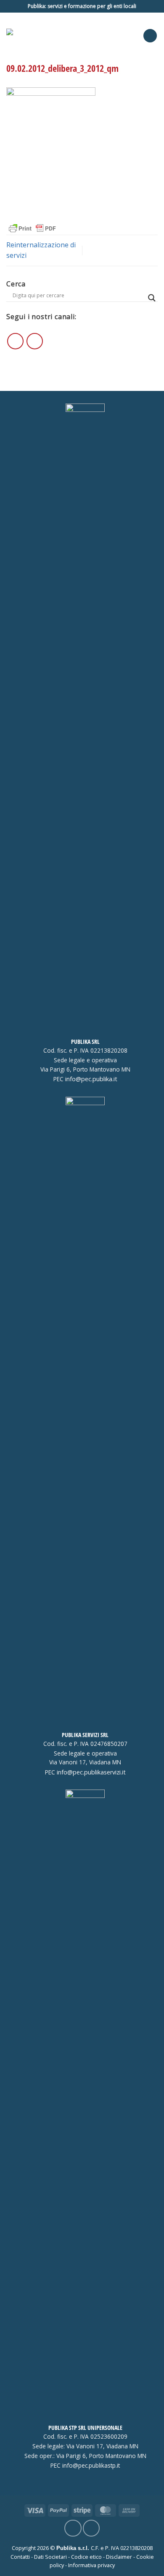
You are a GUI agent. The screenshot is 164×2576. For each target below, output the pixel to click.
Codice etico (86, 2557)
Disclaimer (119, 2557)
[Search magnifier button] (152, 298)
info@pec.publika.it (91, 1079)
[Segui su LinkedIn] (15, 341)
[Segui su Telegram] (35, 341)
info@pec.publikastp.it (91, 2466)
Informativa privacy (91, 2565)
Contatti (20, 2557)
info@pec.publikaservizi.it (91, 1772)
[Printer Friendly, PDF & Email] (32, 228)
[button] (150, 36)
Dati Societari (50, 2557)
